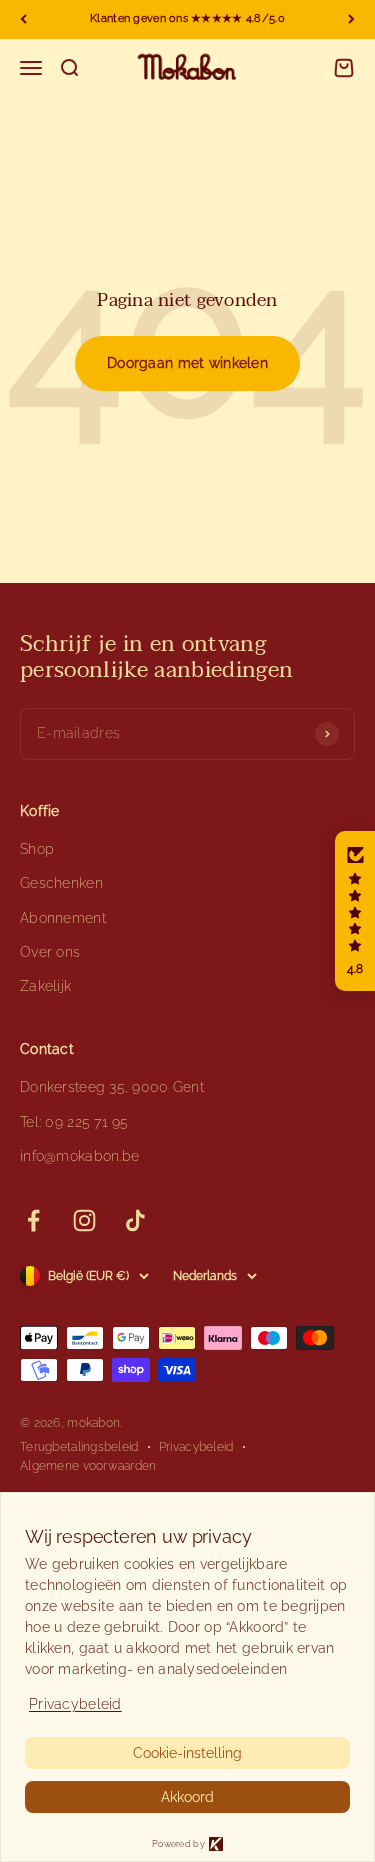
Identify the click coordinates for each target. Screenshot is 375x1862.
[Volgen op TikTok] (135, 1220)
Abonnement (63, 918)
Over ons (50, 952)
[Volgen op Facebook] (33, 1220)
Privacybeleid (196, 1447)
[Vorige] (23, 19)
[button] (355, 911)
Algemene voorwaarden (88, 1466)
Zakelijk (45, 986)
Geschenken (61, 883)
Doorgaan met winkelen (187, 363)
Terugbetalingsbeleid (79, 1447)
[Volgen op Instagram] (84, 1220)
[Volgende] (351, 19)
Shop (37, 849)
